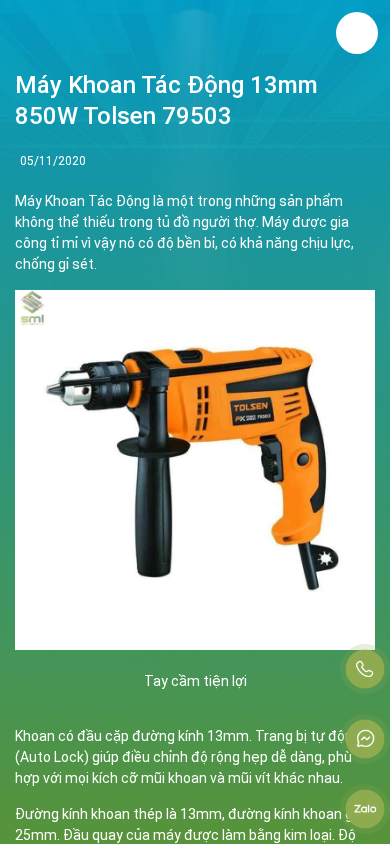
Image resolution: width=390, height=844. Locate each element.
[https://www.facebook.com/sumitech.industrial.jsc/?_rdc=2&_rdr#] (365, 739)
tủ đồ (173, 222)
